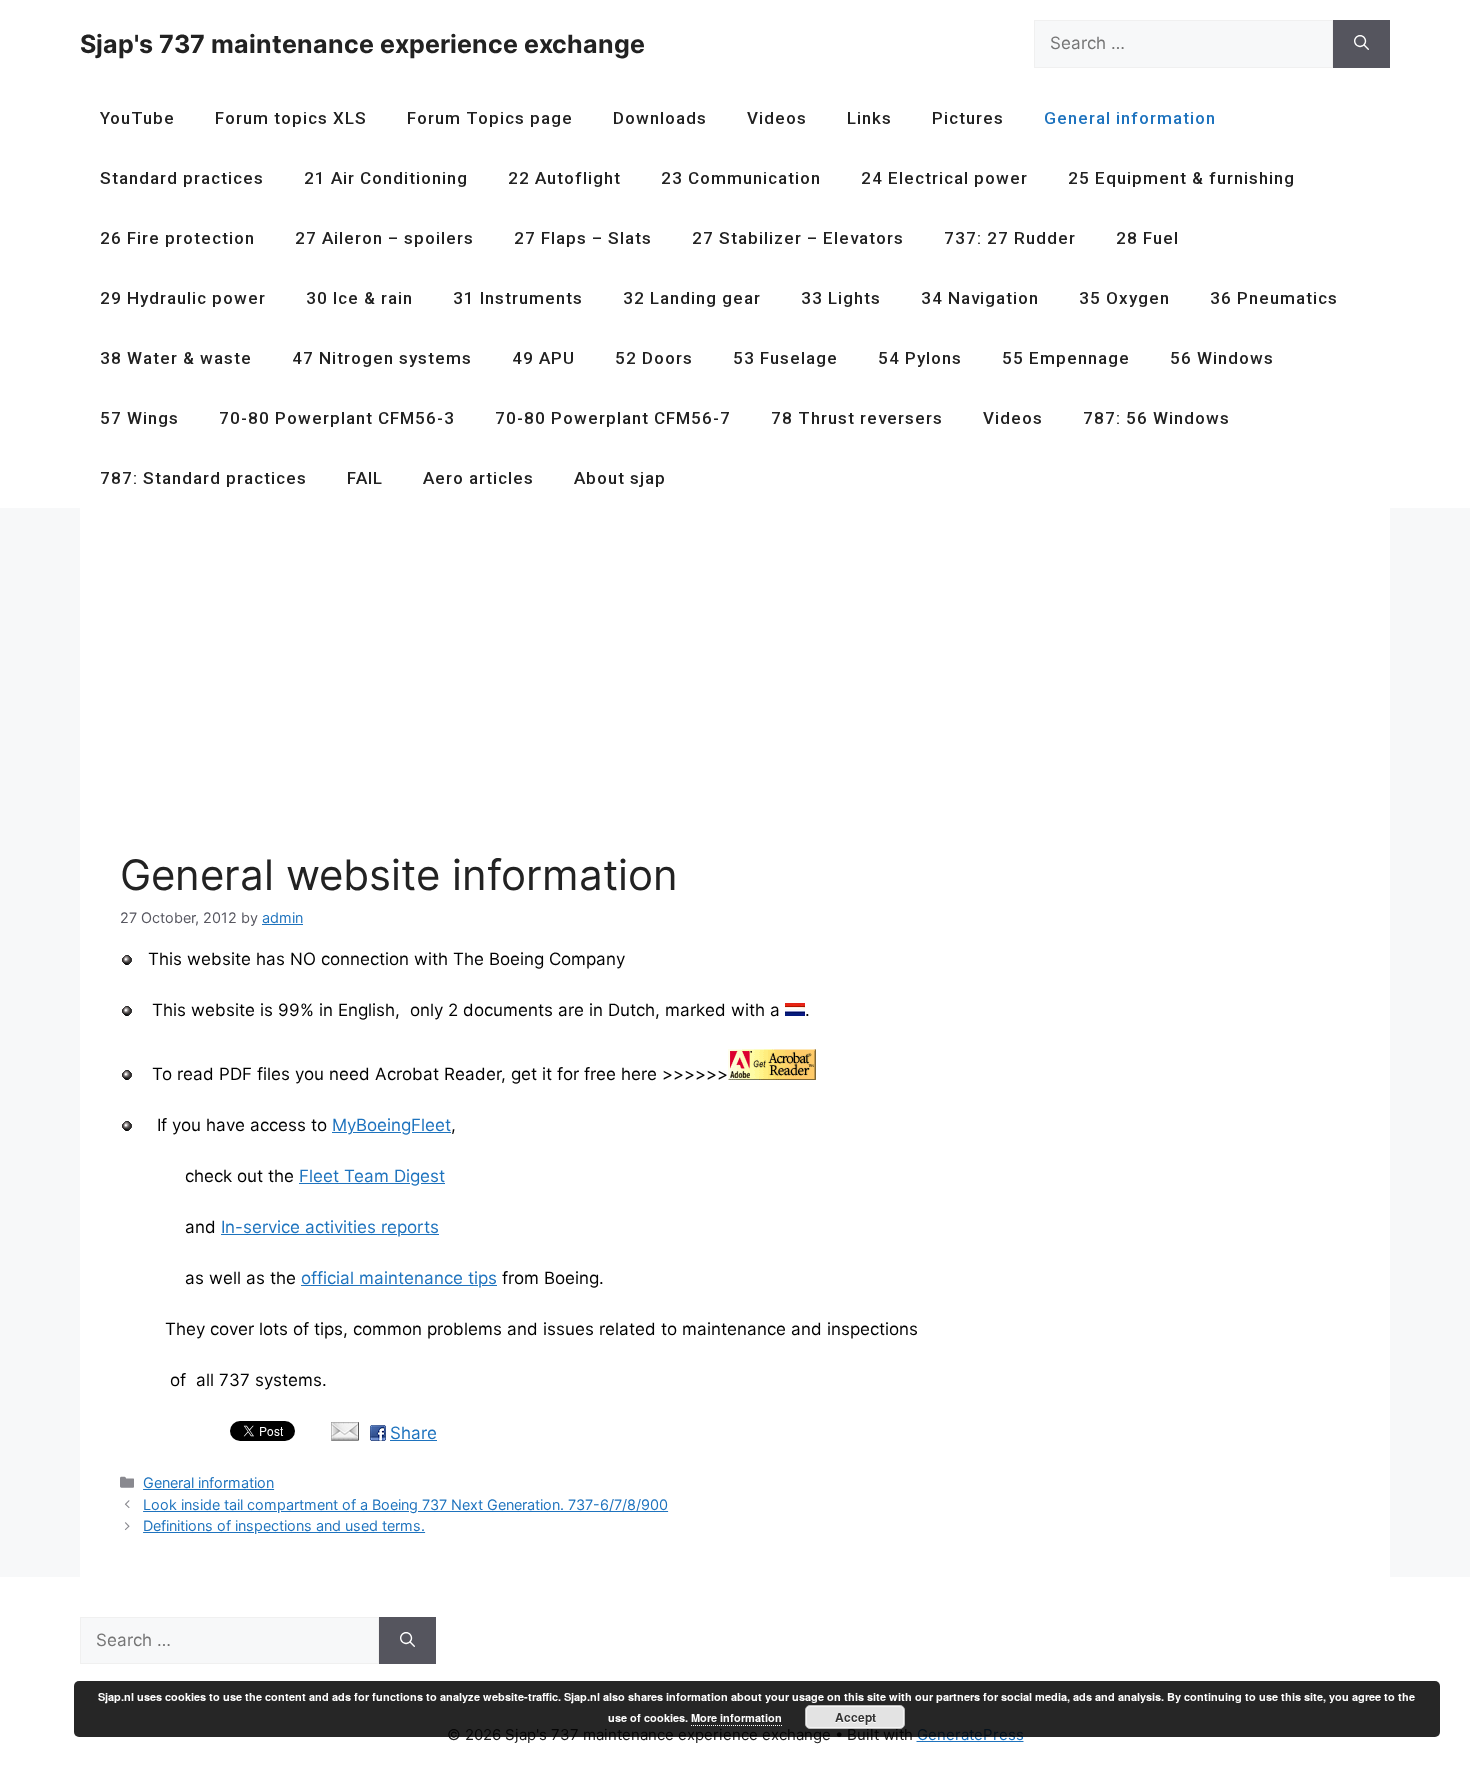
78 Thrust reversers (857, 418)
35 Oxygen (1124, 298)
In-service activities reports (330, 1227)
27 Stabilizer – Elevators (798, 238)
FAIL (365, 478)
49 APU (543, 358)
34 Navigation (980, 298)
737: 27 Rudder (1010, 238)
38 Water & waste (176, 358)
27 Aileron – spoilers (384, 238)
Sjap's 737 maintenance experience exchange (362, 44)
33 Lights (841, 298)
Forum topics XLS (291, 118)
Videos (777, 118)
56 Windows (1222, 358)
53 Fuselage (785, 358)
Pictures (968, 118)
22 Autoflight (564, 178)
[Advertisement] (720, 688)
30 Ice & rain (359, 298)
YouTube (137, 118)
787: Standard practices (203, 478)
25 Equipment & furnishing (1181, 178)
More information (736, 1717)
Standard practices (182, 178)
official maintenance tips (399, 1278)
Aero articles (478, 478)
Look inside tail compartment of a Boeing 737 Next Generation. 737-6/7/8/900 (405, 1504)
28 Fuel (1147, 238)
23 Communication (741, 178)
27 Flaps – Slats (583, 238)
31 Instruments (518, 298)
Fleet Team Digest (372, 1176)
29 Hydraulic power (183, 298)
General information (1130, 118)
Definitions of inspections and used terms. (284, 1525)
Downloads (660, 118)
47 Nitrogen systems (382, 358)
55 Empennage (1066, 358)
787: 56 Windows (1156, 418)
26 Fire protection (177, 238)
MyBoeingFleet (391, 1125)
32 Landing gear (692, 298)
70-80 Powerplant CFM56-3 (337, 418)
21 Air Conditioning (386, 178)
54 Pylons (920, 358)
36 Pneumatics (1274, 298)
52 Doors (654, 358)
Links (869, 118)
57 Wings (139, 418)
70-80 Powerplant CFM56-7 (613, 418)
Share (413, 1433)
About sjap (620, 478)
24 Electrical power (944, 178)
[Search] (1361, 44)
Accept (855, 1717)
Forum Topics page (490, 118)
